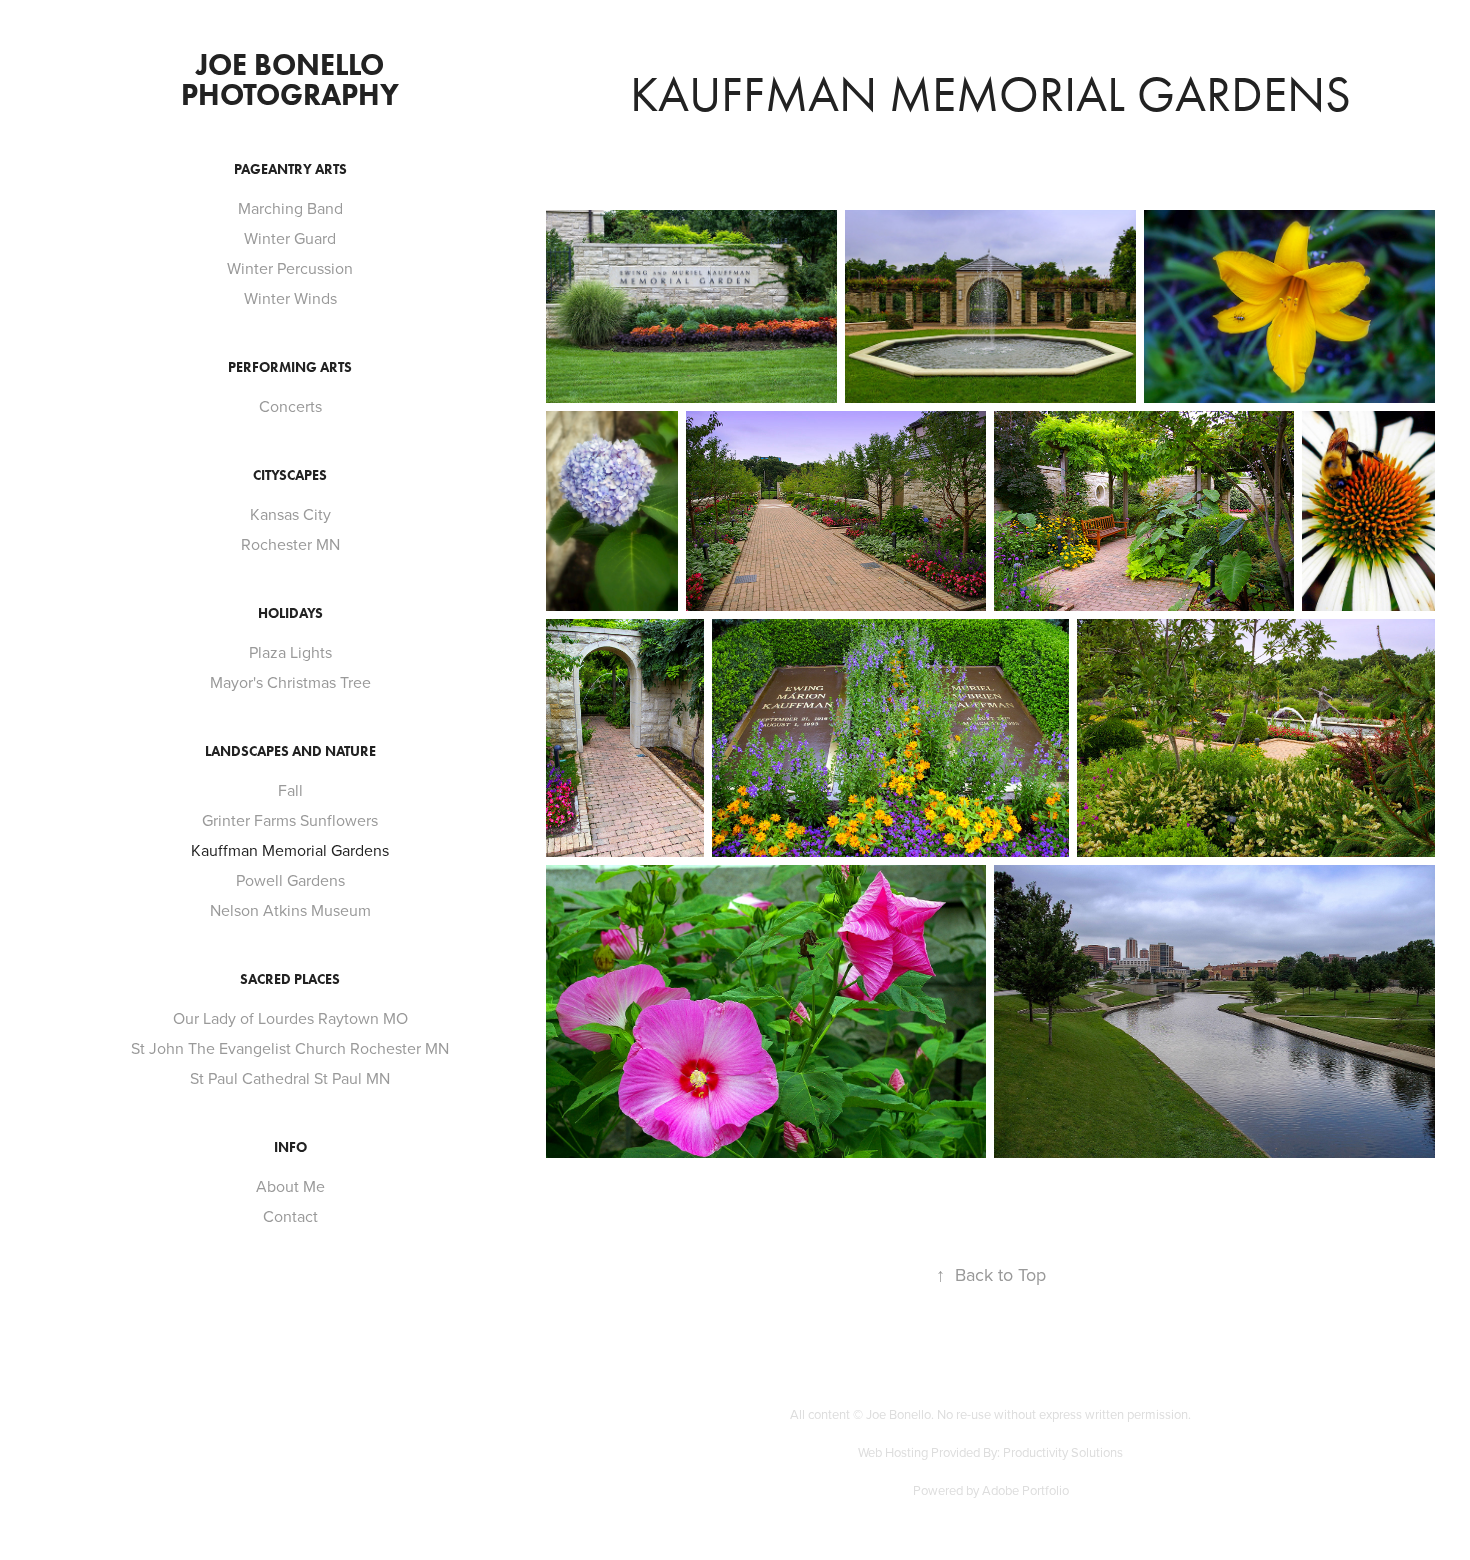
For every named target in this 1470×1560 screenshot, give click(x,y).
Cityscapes (290, 475)
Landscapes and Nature (290, 751)
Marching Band (290, 208)
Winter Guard (290, 238)
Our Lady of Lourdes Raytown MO (290, 1018)
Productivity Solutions (1063, 1452)
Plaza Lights (290, 652)
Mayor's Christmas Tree (290, 682)
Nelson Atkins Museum (290, 910)
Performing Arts (290, 367)
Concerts (290, 406)
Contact (290, 1216)
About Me (290, 1186)
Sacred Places (290, 979)
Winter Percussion (290, 268)
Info (290, 1147)
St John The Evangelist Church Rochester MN (290, 1048)
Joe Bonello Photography (290, 79)
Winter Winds (290, 298)
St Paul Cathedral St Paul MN (290, 1078)
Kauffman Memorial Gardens (290, 850)
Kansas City (290, 514)
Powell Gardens (290, 880)
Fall (290, 790)
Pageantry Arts (290, 169)
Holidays (290, 613)
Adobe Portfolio (1025, 1490)
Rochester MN (290, 544)
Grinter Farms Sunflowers (290, 820)
